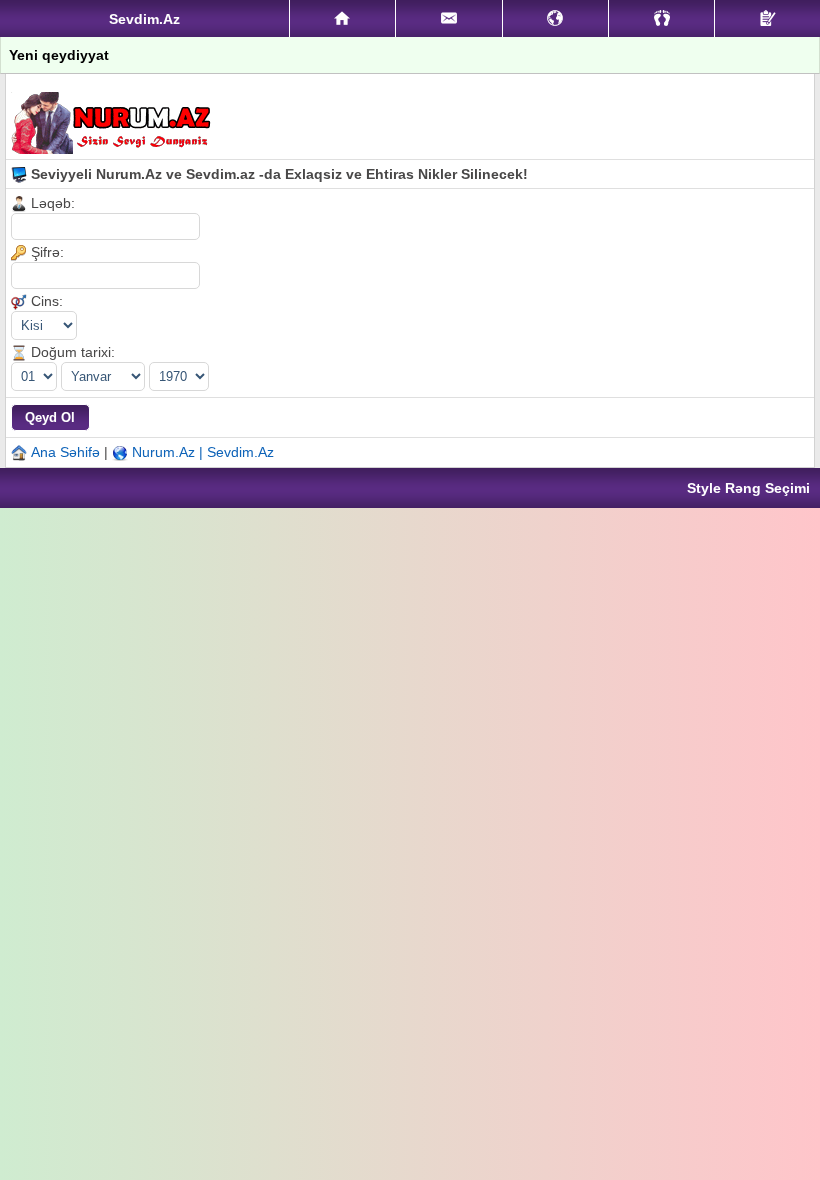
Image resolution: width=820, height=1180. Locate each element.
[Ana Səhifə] (342, 19)
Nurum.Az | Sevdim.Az (203, 452)
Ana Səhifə (65, 452)
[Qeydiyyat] (767, 18)
